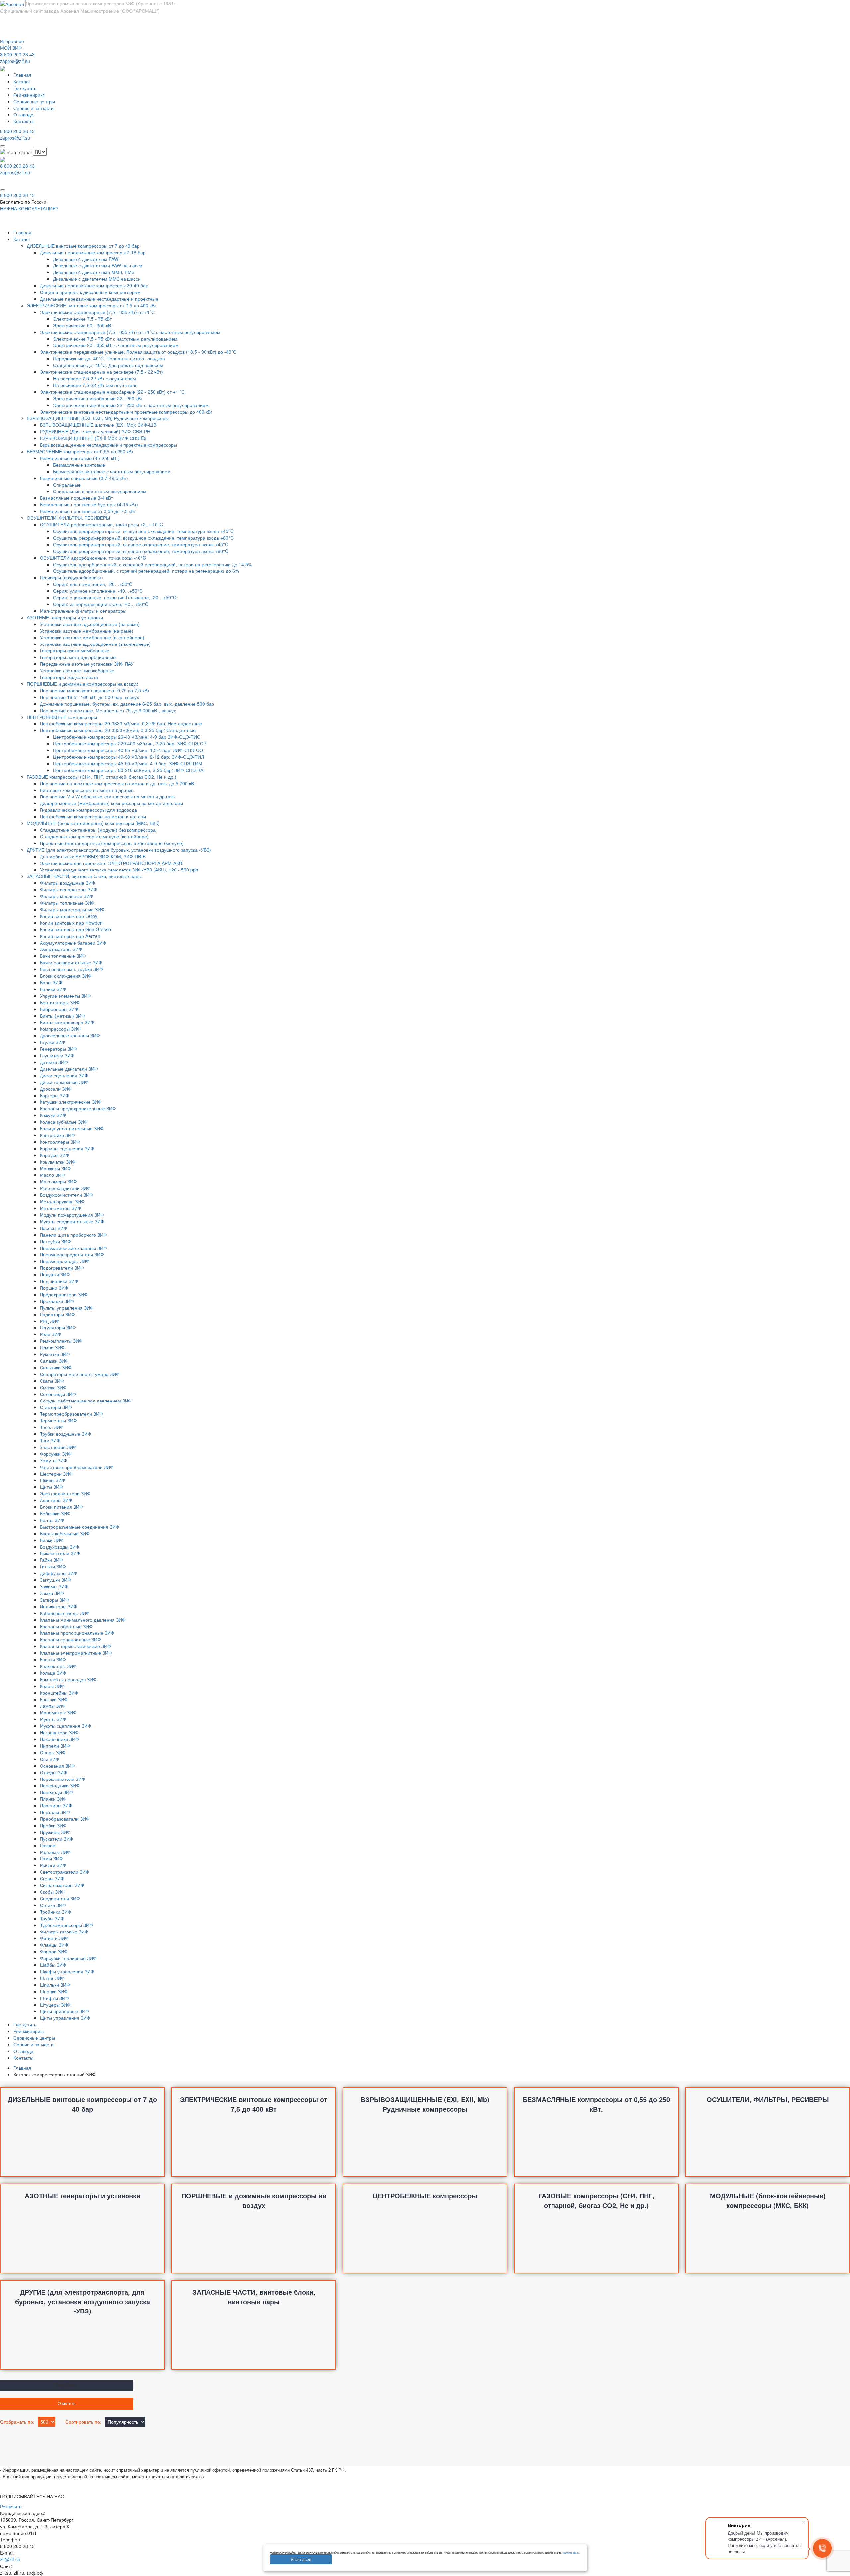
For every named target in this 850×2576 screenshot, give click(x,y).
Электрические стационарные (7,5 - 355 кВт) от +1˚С (97, 312)
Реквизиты (11, 2506)
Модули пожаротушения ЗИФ (72, 1215)
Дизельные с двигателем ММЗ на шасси (97, 279)
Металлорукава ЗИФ (62, 1201)
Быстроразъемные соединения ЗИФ (80, 1527)
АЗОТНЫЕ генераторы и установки (65, 617)
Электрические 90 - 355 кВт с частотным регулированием (116, 345)
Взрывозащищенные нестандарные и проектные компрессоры (108, 445)
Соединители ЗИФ (60, 1898)
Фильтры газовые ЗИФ (64, 1932)
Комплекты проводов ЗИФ (68, 1679)
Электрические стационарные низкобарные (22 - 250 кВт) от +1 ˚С (112, 392)
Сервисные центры (34, 101)
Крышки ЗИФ (54, 1699)
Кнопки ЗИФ (53, 1659)
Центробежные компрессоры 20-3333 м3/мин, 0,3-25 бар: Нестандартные (121, 723)
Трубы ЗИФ (52, 1918)
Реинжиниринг (29, 95)
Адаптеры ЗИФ (56, 1500)
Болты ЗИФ (52, 1520)
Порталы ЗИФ (55, 1812)
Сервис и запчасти (34, 108)
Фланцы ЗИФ (54, 1945)
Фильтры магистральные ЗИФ (72, 909)
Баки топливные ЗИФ (63, 956)
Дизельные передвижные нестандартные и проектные (99, 299)
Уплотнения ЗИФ (58, 1447)
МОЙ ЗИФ (11, 48)
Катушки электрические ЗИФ (71, 1102)
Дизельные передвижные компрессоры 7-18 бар (93, 252)
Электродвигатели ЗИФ (65, 1493)
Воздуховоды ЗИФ (60, 1547)
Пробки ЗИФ (53, 1825)
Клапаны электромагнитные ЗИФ (76, 1653)
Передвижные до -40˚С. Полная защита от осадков (109, 358)
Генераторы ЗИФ (58, 1049)
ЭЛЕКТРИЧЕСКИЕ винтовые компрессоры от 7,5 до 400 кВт (92, 305)
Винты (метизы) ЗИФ (62, 1016)
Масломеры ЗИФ (58, 1181)
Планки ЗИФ (53, 1799)
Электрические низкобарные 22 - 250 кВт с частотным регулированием (131, 405)
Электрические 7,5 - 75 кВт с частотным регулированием (115, 339)
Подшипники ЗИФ (59, 1281)
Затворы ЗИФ (54, 1600)
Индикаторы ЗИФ (59, 1606)
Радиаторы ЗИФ (57, 1314)
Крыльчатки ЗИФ (58, 1162)
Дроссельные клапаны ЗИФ (70, 1035)
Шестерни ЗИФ (56, 1474)
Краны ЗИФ (52, 1686)
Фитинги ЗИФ (54, 1938)
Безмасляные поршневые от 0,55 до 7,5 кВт (88, 511)
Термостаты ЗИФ (58, 1420)
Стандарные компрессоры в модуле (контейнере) (94, 836)
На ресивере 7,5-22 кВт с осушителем (95, 378)
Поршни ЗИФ (54, 1288)
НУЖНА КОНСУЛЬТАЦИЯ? (29, 208)
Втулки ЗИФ (53, 1042)
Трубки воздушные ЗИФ (66, 1434)
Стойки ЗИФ (53, 1905)
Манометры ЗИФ (58, 1712)
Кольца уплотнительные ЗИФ (72, 1128)
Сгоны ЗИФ (52, 1878)
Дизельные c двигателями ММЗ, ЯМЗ (94, 272)
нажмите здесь (571, 2553)
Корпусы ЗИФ (55, 1155)
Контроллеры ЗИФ (60, 1142)
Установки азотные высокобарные (77, 670)
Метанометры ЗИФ (61, 1208)
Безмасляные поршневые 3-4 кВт (76, 498)
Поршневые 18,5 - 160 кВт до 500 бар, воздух (89, 697)
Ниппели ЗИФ (55, 1746)
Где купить (25, 88)
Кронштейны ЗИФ (59, 1693)
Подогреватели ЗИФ (62, 1268)
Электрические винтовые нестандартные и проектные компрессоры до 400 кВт (126, 412)
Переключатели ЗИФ (63, 1779)
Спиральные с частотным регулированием (100, 491)
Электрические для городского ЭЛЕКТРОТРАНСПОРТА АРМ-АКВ (111, 863)
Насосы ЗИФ (54, 1228)
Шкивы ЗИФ (53, 1480)
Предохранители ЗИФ (64, 1294)
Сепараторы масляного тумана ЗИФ (80, 1374)
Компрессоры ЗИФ (60, 1029)
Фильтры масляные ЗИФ (67, 896)
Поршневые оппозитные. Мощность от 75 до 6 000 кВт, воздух (108, 710)
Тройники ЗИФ (56, 1912)
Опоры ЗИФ (53, 1752)
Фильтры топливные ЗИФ (67, 903)
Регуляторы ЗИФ (58, 1327)
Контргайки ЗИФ (57, 1135)
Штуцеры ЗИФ (55, 2005)
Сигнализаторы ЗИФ (62, 1885)
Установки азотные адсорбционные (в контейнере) (95, 644)
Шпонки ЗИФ (54, 1991)
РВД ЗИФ (50, 1321)
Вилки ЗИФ (52, 1540)
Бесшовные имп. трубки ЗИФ (71, 969)
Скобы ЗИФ (52, 1892)
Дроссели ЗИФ (56, 1089)
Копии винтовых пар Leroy (69, 916)
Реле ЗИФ (51, 1334)
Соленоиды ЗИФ (58, 1394)
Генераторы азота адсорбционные (78, 657)
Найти (13, 35)
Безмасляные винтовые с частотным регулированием (112, 471)
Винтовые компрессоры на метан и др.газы (87, 790)
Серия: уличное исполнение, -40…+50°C (98, 591)
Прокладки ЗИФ (57, 1301)
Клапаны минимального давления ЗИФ (83, 1620)
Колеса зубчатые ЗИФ (64, 1122)
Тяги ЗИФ (50, 1440)
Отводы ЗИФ (54, 1772)
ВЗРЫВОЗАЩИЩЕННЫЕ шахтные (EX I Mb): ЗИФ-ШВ (98, 425)
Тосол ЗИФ (52, 1427)
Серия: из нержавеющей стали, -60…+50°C (101, 604)
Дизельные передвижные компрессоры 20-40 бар (94, 285)
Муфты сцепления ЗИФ (66, 1726)
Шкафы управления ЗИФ (67, 1971)
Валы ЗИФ (51, 982)
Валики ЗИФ (53, 989)
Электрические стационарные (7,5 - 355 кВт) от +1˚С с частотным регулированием (130, 332)
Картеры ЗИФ (55, 1095)
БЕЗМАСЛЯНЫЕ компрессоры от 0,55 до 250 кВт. (81, 451)
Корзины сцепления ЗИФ (67, 1148)
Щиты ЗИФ (51, 1487)
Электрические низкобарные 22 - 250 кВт (98, 398)
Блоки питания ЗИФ (61, 1507)
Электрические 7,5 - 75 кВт (82, 319)
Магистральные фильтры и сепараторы (83, 611)
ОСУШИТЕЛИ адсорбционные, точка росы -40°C (93, 558)
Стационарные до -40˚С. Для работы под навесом (108, 365)
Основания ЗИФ (57, 1766)
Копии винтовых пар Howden (71, 923)
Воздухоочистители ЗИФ (66, 1195)
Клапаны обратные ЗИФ (66, 1626)
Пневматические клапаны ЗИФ (73, 1248)
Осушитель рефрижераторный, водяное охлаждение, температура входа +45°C (141, 544)
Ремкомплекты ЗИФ (61, 1341)
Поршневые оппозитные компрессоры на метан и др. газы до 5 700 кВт (118, 783)
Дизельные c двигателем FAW (86, 259)
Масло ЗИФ (52, 1175)
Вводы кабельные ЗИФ (65, 1533)
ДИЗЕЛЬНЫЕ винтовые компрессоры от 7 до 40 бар (83, 246)
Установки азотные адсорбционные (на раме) (90, 624)
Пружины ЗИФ (55, 1832)
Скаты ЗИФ (52, 1381)
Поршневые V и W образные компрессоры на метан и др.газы (108, 796)
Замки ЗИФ (52, 1593)
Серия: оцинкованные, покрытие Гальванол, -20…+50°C (115, 597)
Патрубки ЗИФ (55, 1241)
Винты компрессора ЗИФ (67, 1022)
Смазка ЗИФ (53, 1387)
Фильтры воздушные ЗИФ (68, 883)
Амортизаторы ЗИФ (61, 949)
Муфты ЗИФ (53, 1719)
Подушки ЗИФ (55, 1274)
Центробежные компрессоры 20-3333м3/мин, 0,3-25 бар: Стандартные (118, 730)
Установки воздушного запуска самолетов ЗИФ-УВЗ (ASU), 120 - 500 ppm (120, 870)
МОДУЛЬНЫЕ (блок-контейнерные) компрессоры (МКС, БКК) (93, 823)
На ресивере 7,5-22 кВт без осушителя (95, 385)
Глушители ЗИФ (57, 1055)
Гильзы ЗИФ (53, 1566)
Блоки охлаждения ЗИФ (66, 976)
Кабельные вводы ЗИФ (65, 1613)
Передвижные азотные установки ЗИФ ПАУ (87, 664)
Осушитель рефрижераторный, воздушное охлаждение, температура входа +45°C (143, 531)
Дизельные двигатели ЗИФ (69, 1069)
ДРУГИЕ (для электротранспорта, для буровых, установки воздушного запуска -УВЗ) (119, 850)
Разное (48, 1845)
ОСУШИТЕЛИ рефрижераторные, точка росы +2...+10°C (101, 524)
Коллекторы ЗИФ (58, 1666)
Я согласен (301, 2559)
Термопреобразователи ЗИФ (71, 1414)
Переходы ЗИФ (56, 1792)
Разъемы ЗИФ (55, 1852)
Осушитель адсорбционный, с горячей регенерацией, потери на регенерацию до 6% (146, 571)
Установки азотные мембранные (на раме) (87, 631)
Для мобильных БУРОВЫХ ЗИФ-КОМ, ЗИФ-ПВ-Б (93, 856)
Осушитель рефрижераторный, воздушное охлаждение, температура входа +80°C (143, 538)
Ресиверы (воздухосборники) (71, 577)
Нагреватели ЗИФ (59, 1732)
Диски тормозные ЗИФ (64, 1082)
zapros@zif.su (15, 61)
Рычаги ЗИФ (53, 1865)
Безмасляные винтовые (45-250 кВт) (80, 458)
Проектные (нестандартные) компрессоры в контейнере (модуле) (112, 843)
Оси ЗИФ (50, 1759)
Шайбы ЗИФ (53, 1965)
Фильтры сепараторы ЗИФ (69, 889)
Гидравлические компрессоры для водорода (88, 810)
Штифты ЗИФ (54, 1998)
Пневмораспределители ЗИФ (72, 1254)
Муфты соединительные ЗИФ (72, 1221)
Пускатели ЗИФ (57, 1839)
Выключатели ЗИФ (60, 1553)
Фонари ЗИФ (54, 1951)
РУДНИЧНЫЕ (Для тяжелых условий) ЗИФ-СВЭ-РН (95, 431)
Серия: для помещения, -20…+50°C (93, 584)
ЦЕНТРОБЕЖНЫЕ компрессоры (62, 717)
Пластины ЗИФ (56, 1805)
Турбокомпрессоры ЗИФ (66, 1925)
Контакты (23, 121)
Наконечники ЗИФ (59, 1739)
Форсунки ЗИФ (56, 1454)
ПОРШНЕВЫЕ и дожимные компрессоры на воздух (82, 684)
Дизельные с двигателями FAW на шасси (98, 265)
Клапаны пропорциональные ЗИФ (77, 1633)
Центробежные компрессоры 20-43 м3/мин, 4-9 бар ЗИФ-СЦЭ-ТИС (127, 737)
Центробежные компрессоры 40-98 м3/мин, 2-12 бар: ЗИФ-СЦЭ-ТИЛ (128, 757)
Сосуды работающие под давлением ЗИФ (86, 1401)
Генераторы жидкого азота (69, 677)
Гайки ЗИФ (51, 1560)
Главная (22, 75)
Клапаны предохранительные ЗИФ (78, 1108)
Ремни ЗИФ (52, 1347)
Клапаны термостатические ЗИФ (75, 1646)
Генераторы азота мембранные (75, 650)
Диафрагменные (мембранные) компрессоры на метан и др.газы (111, 803)
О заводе (23, 114)
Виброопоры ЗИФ (59, 1009)
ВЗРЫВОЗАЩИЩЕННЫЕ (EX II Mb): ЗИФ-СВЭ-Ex (93, 438)
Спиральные (67, 485)
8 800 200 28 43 (17, 54)
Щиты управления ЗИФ (65, 2018)
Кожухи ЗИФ (53, 1115)
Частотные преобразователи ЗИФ (77, 1467)
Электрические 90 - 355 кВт (83, 325)
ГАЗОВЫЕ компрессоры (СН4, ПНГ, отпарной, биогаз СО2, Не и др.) (101, 777)
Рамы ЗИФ (51, 1858)
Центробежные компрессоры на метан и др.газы (93, 816)
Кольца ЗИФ (53, 1673)
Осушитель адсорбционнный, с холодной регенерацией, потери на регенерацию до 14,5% (153, 564)
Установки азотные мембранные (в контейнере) (92, 637)
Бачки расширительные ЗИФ (71, 962)
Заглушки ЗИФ (55, 1580)
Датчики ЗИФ (54, 1062)
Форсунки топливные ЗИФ (68, 1958)
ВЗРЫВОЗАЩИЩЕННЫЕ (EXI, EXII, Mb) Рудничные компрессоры (98, 418)
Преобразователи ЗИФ (65, 1819)
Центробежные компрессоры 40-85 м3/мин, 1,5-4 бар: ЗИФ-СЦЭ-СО (128, 750)
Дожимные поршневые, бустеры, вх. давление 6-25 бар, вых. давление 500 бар (127, 704)
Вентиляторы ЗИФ (60, 1002)
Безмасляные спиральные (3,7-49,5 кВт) (84, 478)
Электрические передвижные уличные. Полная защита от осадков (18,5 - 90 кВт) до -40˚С (138, 352)
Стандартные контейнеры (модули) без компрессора (98, 830)
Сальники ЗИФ (56, 1367)
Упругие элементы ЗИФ (65, 996)
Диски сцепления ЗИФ (64, 1075)
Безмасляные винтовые (79, 465)
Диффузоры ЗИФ (59, 1573)
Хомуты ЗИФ (54, 1460)
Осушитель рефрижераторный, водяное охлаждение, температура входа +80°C (141, 551)
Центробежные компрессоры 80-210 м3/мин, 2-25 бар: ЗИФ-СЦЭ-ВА (128, 770)
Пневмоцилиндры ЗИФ (65, 1261)
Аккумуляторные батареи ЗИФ (73, 943)
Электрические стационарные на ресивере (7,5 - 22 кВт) (101, 372)
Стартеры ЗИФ (56, 1407)
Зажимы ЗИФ (54, 1586)
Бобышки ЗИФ (55, 1513)
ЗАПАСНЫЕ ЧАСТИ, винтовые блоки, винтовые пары (84, 876)
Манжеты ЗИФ (55, 1168)
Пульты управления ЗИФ (67, 1308)
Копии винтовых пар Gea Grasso (75, 929)
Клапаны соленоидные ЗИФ (70, 1639)
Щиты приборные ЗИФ (64, 2011)
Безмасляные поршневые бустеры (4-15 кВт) (89, 504)
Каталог (22, 81)
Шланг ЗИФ (52, 1978)
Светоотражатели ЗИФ (65, 1872)
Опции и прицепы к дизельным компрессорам (90, 292)
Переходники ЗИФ (60, 1785)
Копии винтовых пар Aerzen (70, 936)
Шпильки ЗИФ (55, 1985)
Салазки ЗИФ (54, 1361)
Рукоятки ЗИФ (55, 1354)
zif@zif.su (10, 2559)
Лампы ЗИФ (53, 1706)
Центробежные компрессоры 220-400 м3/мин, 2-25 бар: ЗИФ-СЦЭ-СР (130, 743)
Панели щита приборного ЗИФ (73, 1235)
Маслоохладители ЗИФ (65, 1188)
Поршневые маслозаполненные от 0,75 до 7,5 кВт (95, 690)
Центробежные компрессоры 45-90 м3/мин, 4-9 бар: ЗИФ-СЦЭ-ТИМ (128, 763)
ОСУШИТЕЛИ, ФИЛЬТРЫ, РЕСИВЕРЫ (68, 518)
